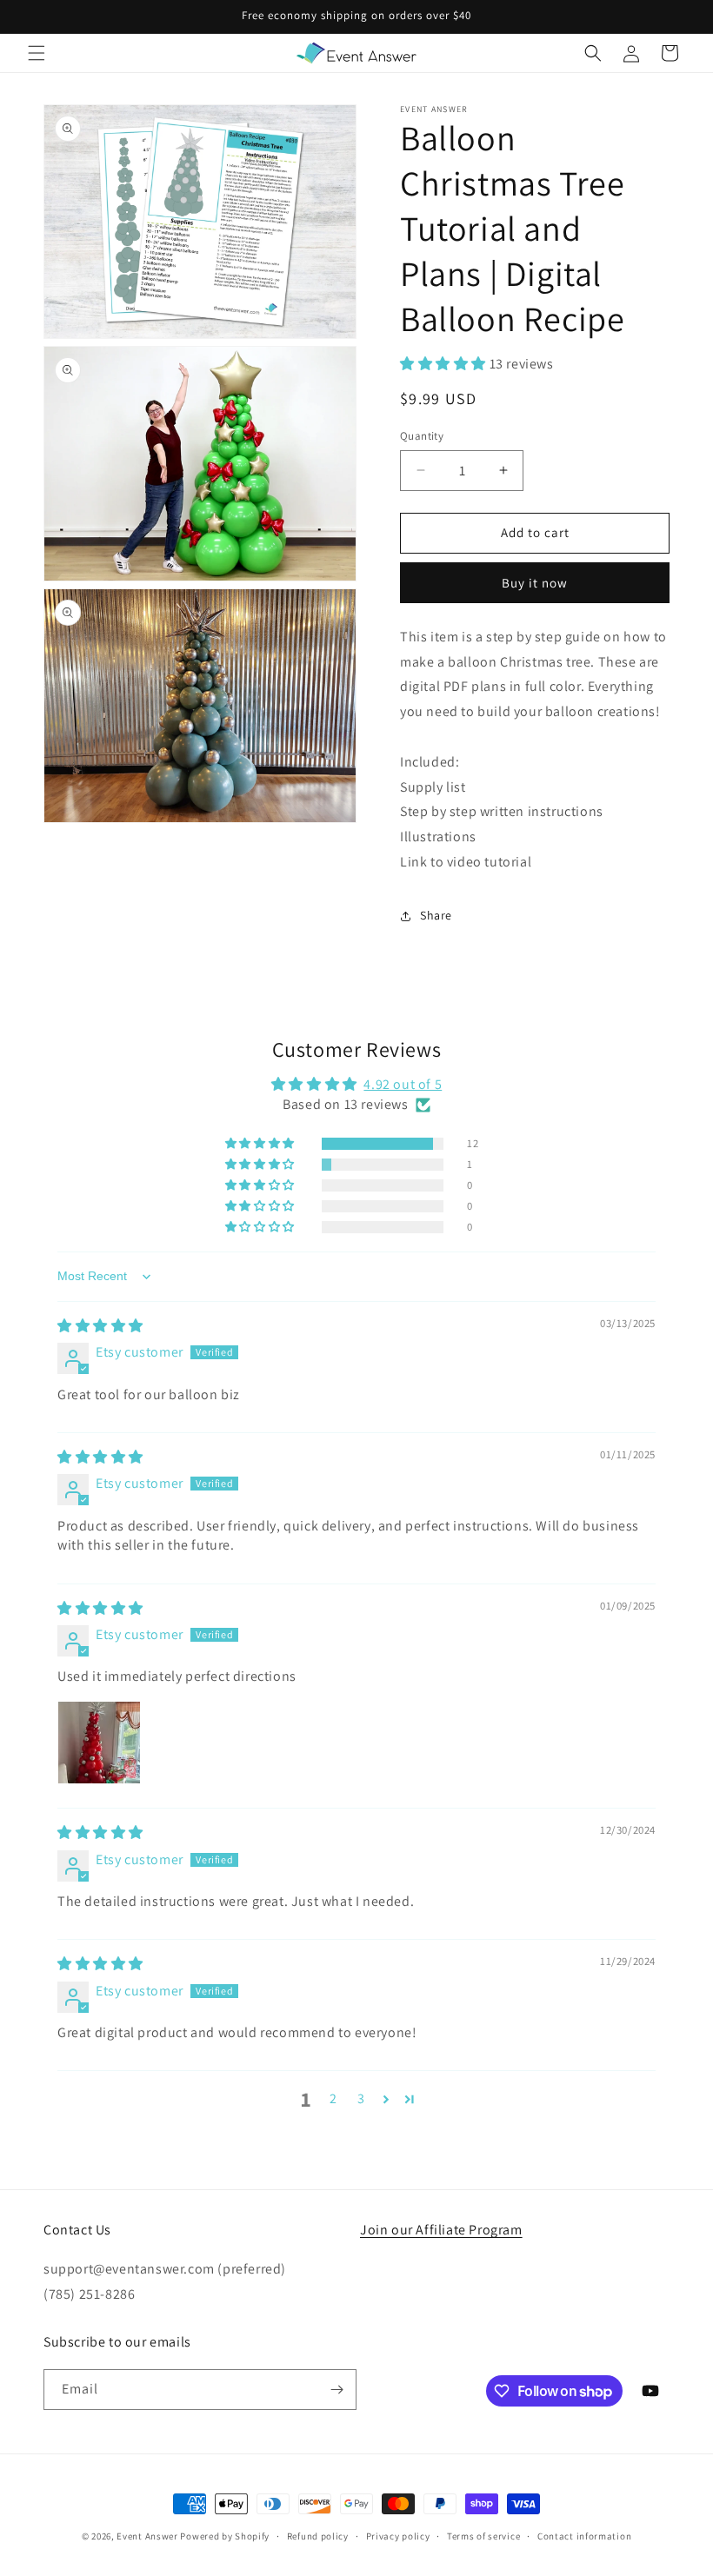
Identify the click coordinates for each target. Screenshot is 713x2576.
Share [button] (436, 915)
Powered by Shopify (225, 2536)
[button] (37, 53)
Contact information (584, 2536)
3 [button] (361, 2098)
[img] (100, 1326)
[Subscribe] (337, 2390)
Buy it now (535, 583)
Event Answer (147, 2536)
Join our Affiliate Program (441, 2230)
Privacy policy (398, 2536)
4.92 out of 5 (403, 1084)
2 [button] (333, 2098)
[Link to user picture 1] (99, 1743)
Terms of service (483, 2536)
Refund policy (318, 2536)
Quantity (422, 436)
